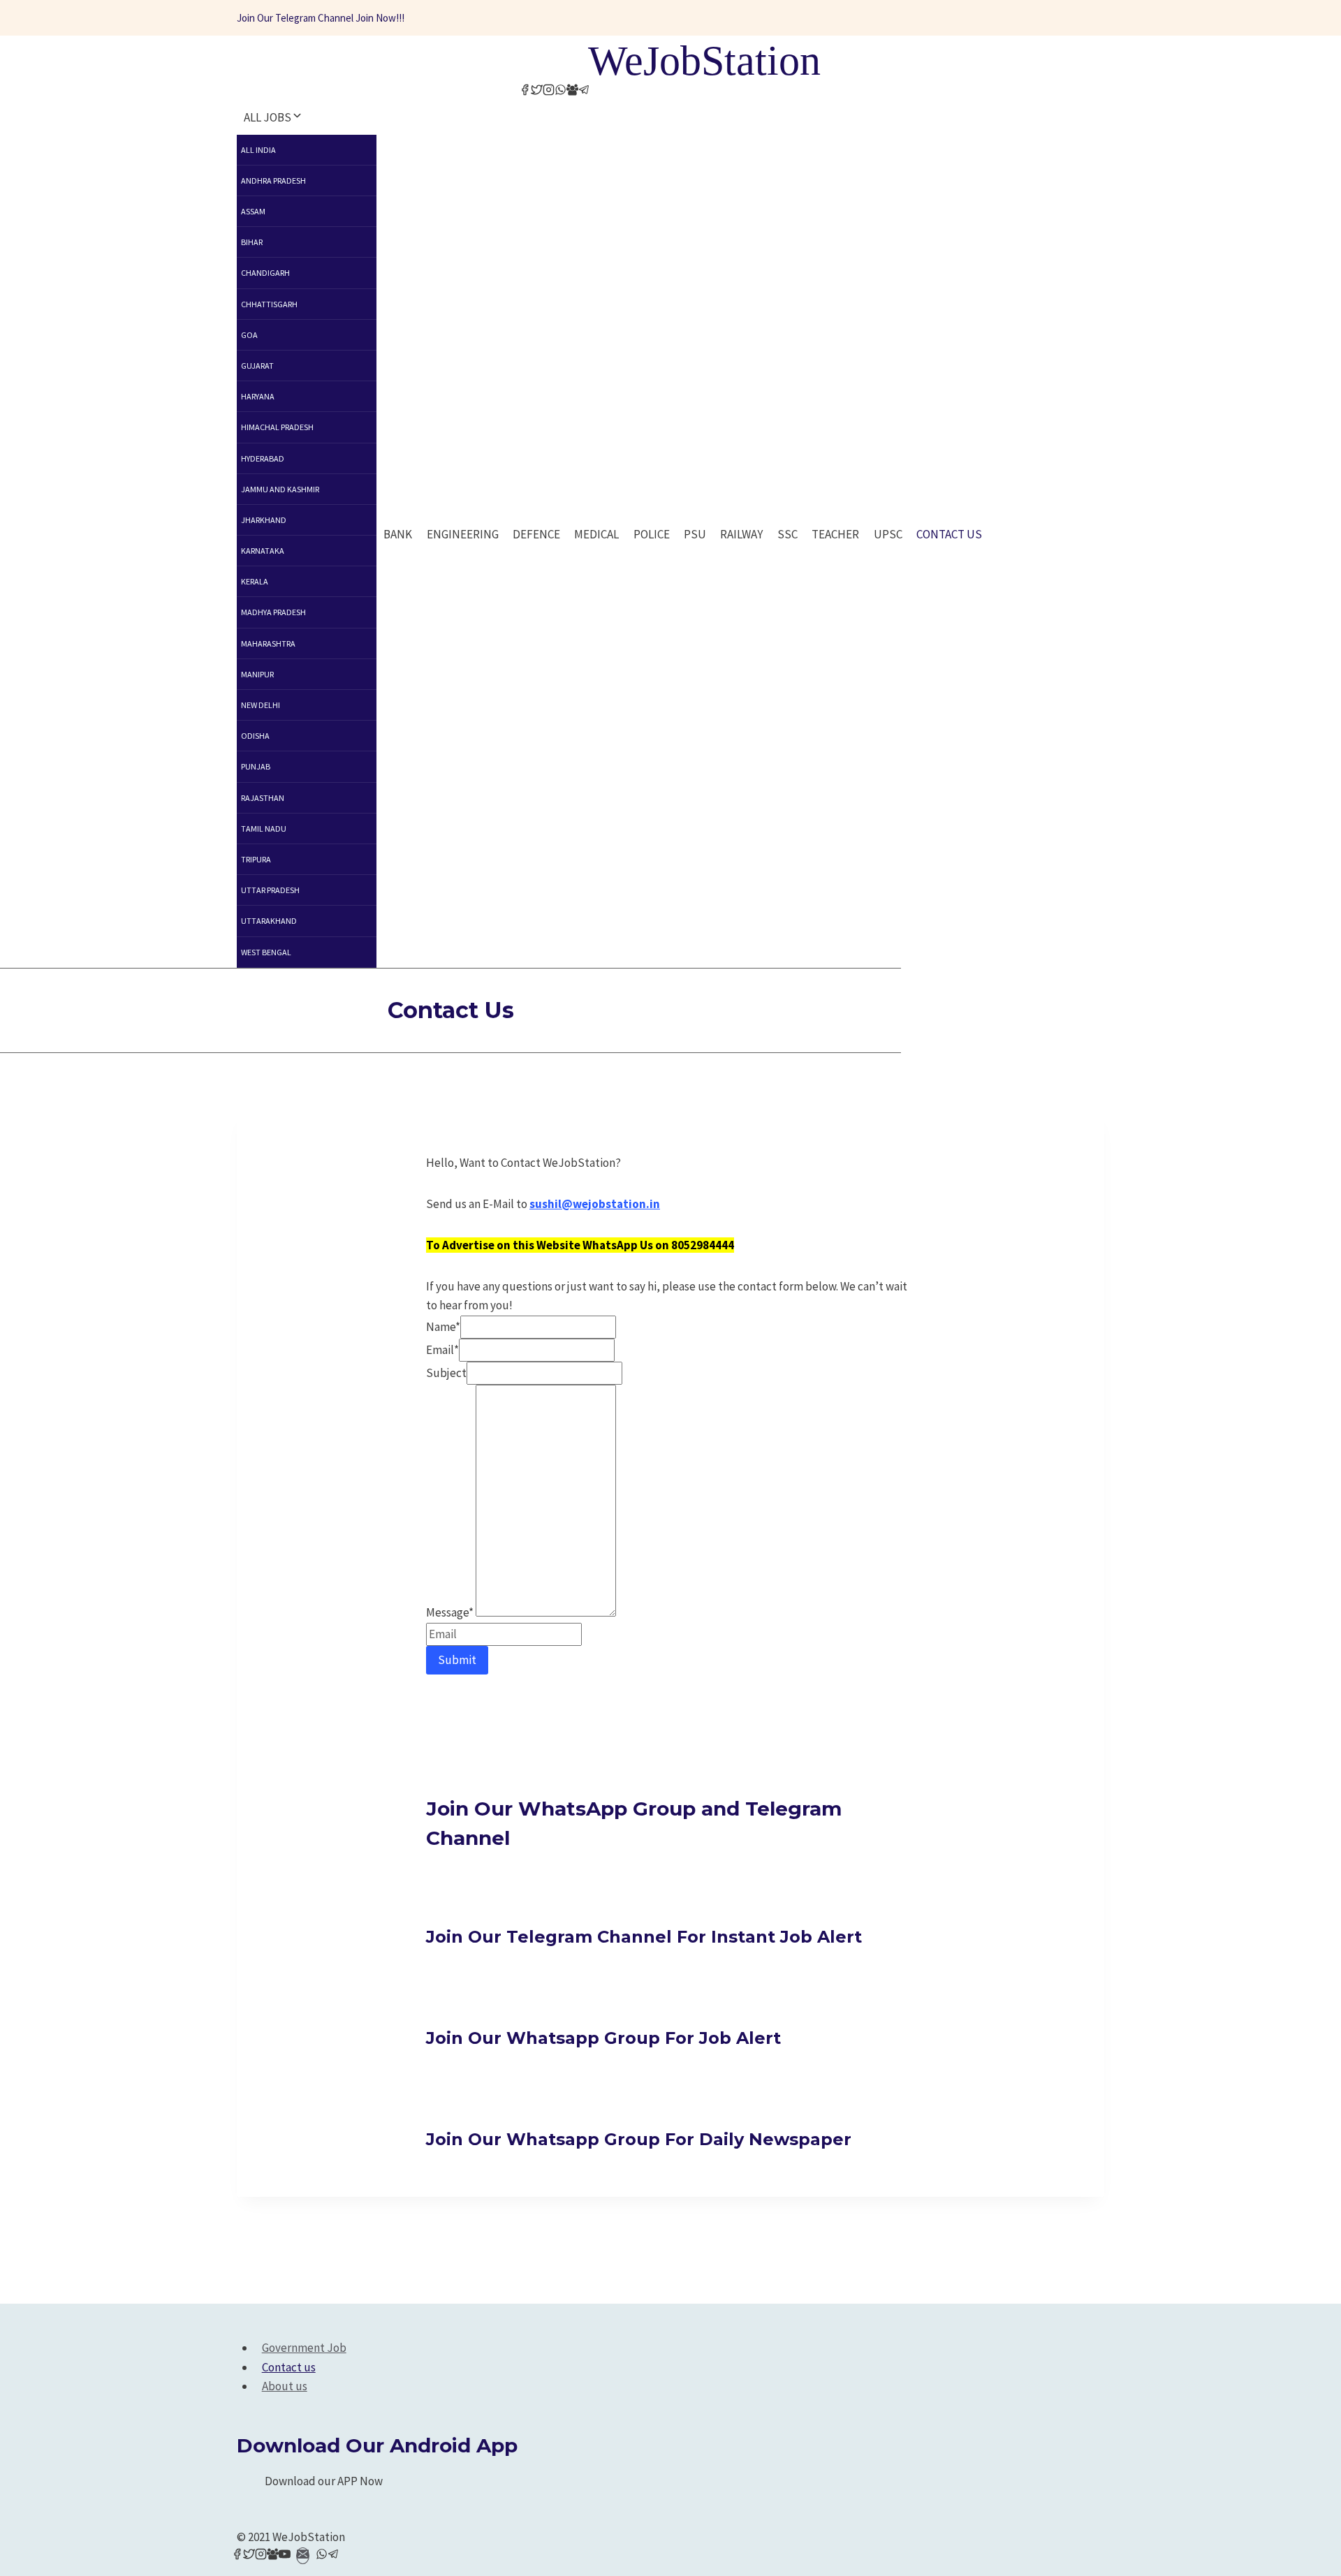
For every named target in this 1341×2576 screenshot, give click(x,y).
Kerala (255, 581)
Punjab (256, 766)
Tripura (256, 859)
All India (258, 150)
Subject (446, 1373)
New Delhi (261, 705)
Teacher (835, 534)
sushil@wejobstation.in (595, 1204)
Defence (536, 534)
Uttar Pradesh (270, 890)
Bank (398, 534)
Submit (457, 1660)
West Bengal (266, 952)
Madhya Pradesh (273, 612)
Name (443, 1327)
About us (285, 2386)
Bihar (252, 242)
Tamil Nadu (264, 829)
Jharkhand (264, 520)
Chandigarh (265, 273)
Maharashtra (268, 643)
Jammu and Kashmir (280, 489)
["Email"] (303, 2556)
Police (652, 534)
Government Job (304, 2348)
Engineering (463, 534)
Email (442, 1350)
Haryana (258, 396)
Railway (741, 534)
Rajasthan (263, 798)
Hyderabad (263, 458)
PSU (695, 534)
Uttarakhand (269, 921)
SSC (787, 534)
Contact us (289, 2367)
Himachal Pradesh (277, 427)
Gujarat (257, 366)
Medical (596, 534)
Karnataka (263, 551)
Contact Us (949, 534)
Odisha (255, 736)
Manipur (257, 674)
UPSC (888, 534)
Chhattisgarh (269, 304)
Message (450, 1612)
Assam (253, 211)
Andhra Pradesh (273, 181)
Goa (249, 335)
